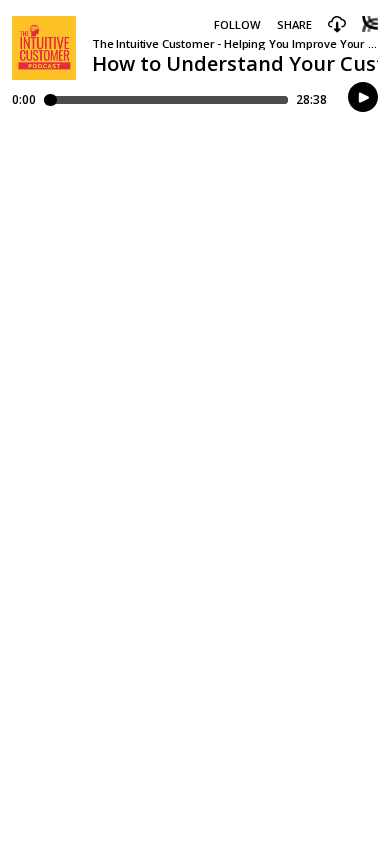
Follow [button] (237, 24)
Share (294, 24)
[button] (337, 25)
